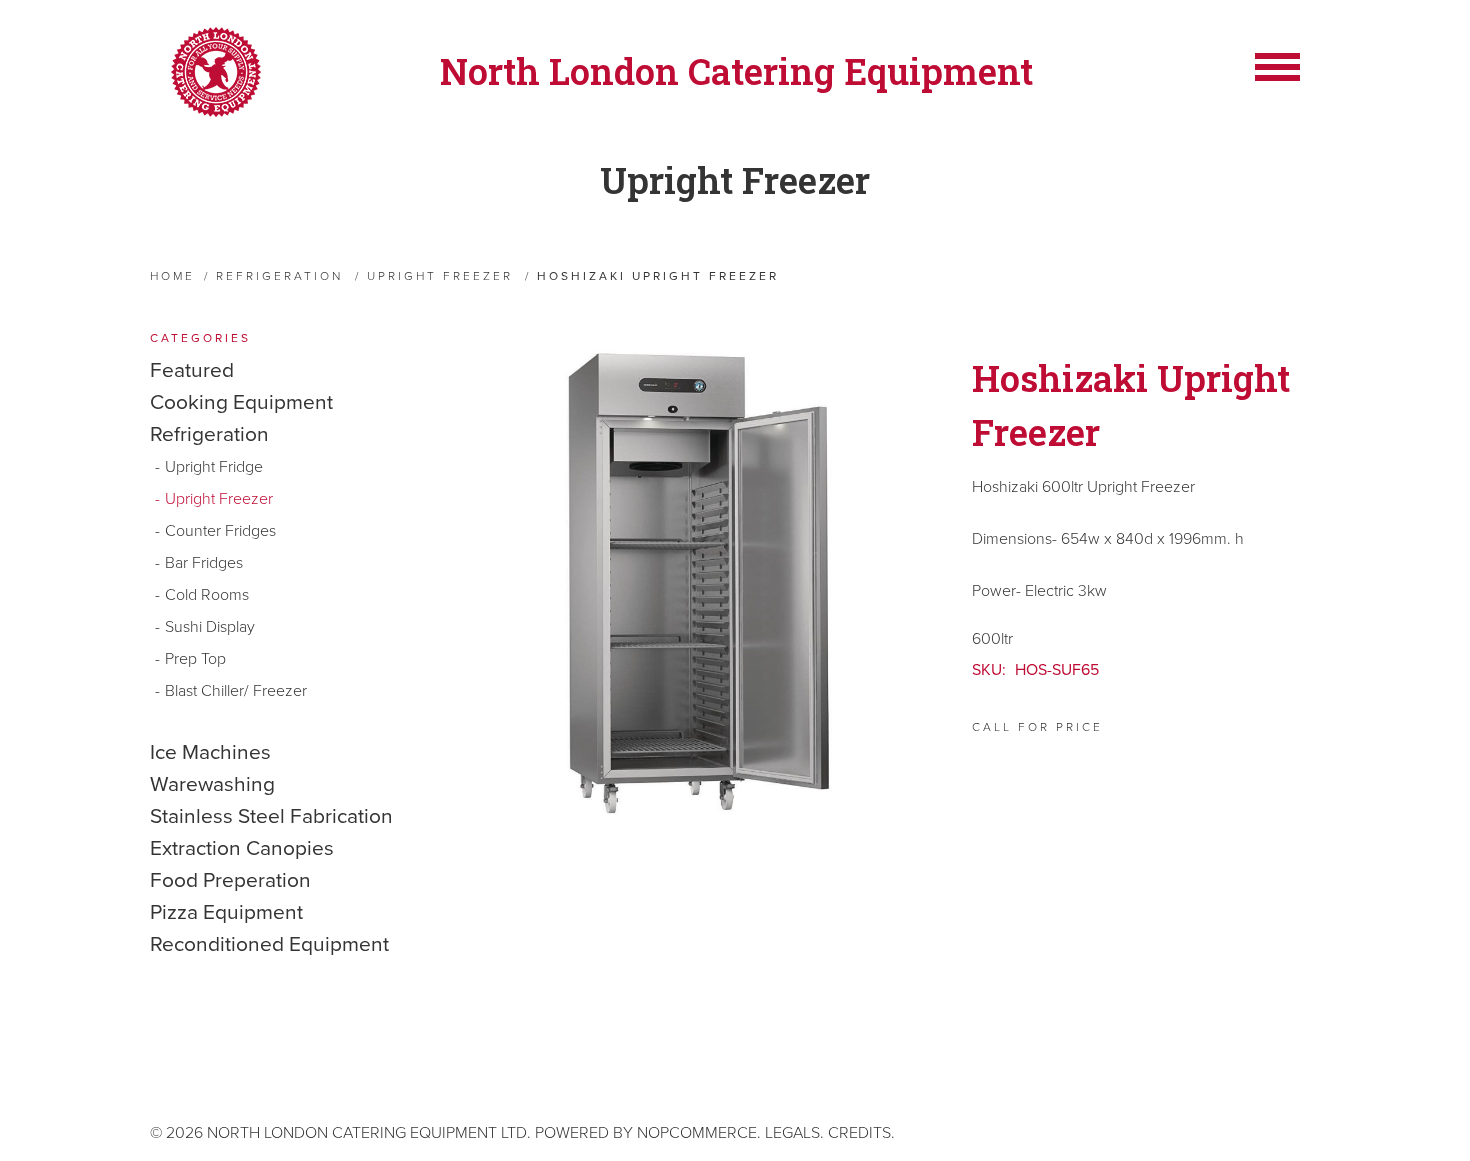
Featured (192, 370)
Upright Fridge (214, 467)
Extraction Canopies (242, 848)
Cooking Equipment (241, 402)
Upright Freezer (735, 180)
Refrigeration (209, 434)
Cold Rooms (207, 595)
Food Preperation (230, 880)
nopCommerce (697, 1133)
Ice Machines (210, 752)
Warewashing (212, 784)
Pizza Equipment (226, 912)
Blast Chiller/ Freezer (236, 691)
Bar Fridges (204, 563)
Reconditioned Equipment (269, 944)
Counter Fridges (220, 531)
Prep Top (195, 659)
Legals (792, 1133)
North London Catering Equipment (736, 71)
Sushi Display (210, 627)
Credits (859, 1133)
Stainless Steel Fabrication (271, 816)
